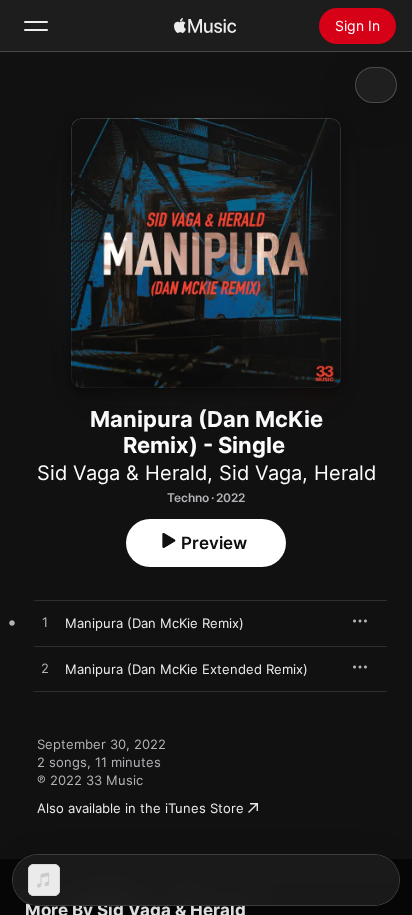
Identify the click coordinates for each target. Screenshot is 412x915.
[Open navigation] (36, 26)
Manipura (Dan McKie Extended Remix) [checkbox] (186, 669)
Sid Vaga (260, 473)
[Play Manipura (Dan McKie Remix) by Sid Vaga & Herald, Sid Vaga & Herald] (45, 623)
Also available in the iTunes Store (140, 808)
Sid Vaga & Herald (122, 473)
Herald (345, 473)
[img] (205, 26)
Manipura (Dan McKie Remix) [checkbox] (154, 623)
